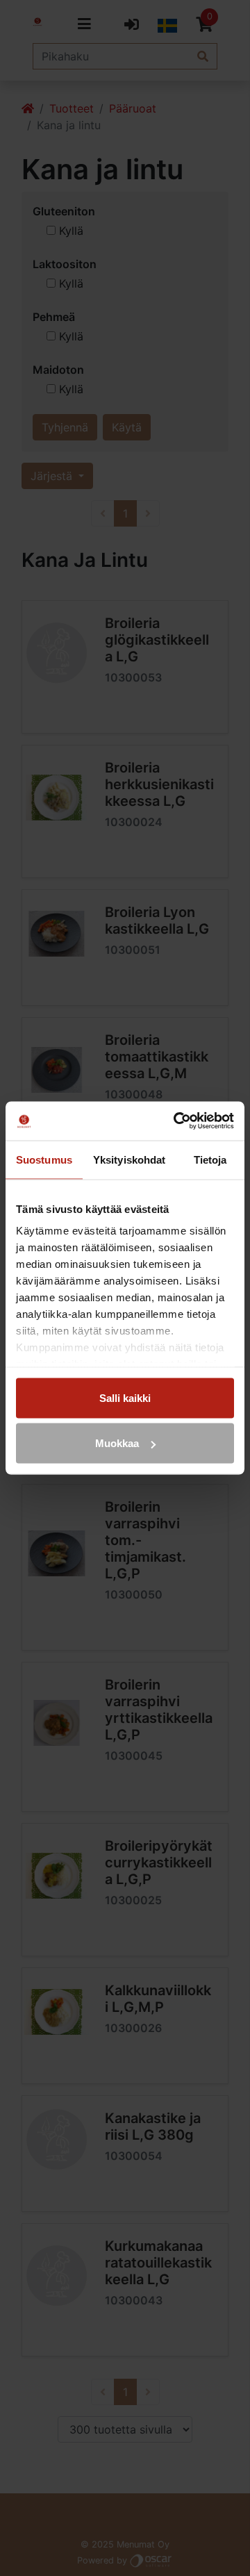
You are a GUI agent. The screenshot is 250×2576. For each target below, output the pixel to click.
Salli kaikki (125, 1397)
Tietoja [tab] (210, 1159)
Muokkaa (117, 1443)
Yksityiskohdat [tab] (129, 1159)
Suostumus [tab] (44, 1159)
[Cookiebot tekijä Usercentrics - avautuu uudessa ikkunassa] (176, 1121)
